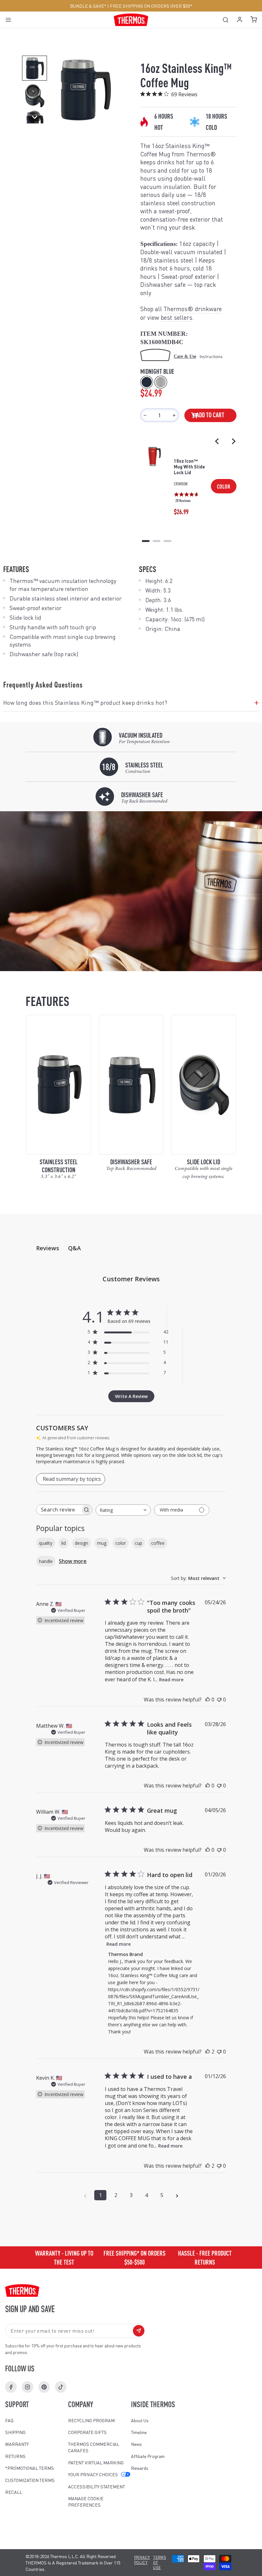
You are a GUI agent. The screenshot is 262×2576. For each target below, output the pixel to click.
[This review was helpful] (208, 2052)
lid (64, 1543)
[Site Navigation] (10, 20)
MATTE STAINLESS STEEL (161, 382)
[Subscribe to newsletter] (139, 2331)
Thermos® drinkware (193, 309)
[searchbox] (58, 1510)
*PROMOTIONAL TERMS (30, 2468)
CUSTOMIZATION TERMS (30, 2480)
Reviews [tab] (48, 1248)
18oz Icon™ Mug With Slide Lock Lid (189, 467)
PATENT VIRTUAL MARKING (96, 2462)
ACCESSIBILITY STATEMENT (96, 2486)
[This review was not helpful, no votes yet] (219, 1700)
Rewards (140, 2468)
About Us (140, 2420)
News (136, 2444)
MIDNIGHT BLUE (147, 382)
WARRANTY (17, 2444)
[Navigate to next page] (177, 2195)
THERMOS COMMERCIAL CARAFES (94, 2447)
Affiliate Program (148, 2456)
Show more (73, 1561)
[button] (35, 68)
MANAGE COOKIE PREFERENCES (86, 2501)
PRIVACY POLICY (142, 2560)
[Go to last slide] (217, 441)
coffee (158, 1543)
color (121, 1543)
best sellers (177, 317)
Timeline (139, 2432)
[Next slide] (233, 441)
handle (46, 1561)
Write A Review (131, 1396)
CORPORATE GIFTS (87, 2432)
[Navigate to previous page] (85, 2195)
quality (46, 1543)
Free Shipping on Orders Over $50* (151, 6)
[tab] (146, 541)
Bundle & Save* (88, 6)
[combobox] (123, 1510)
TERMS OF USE (160, 2562)
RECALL (14, 2492)
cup (139, 1543)
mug (102, 1543)
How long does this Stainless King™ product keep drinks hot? (131, 703)
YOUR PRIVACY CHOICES (93, 2474)
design (81, 1543)
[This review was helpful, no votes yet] (208, 1700)
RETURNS (15, 2456)
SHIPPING (15, 2432)
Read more (171, 1680)
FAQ (9, 2420)
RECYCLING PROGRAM (91, 2420)
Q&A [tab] (74, 1248)
